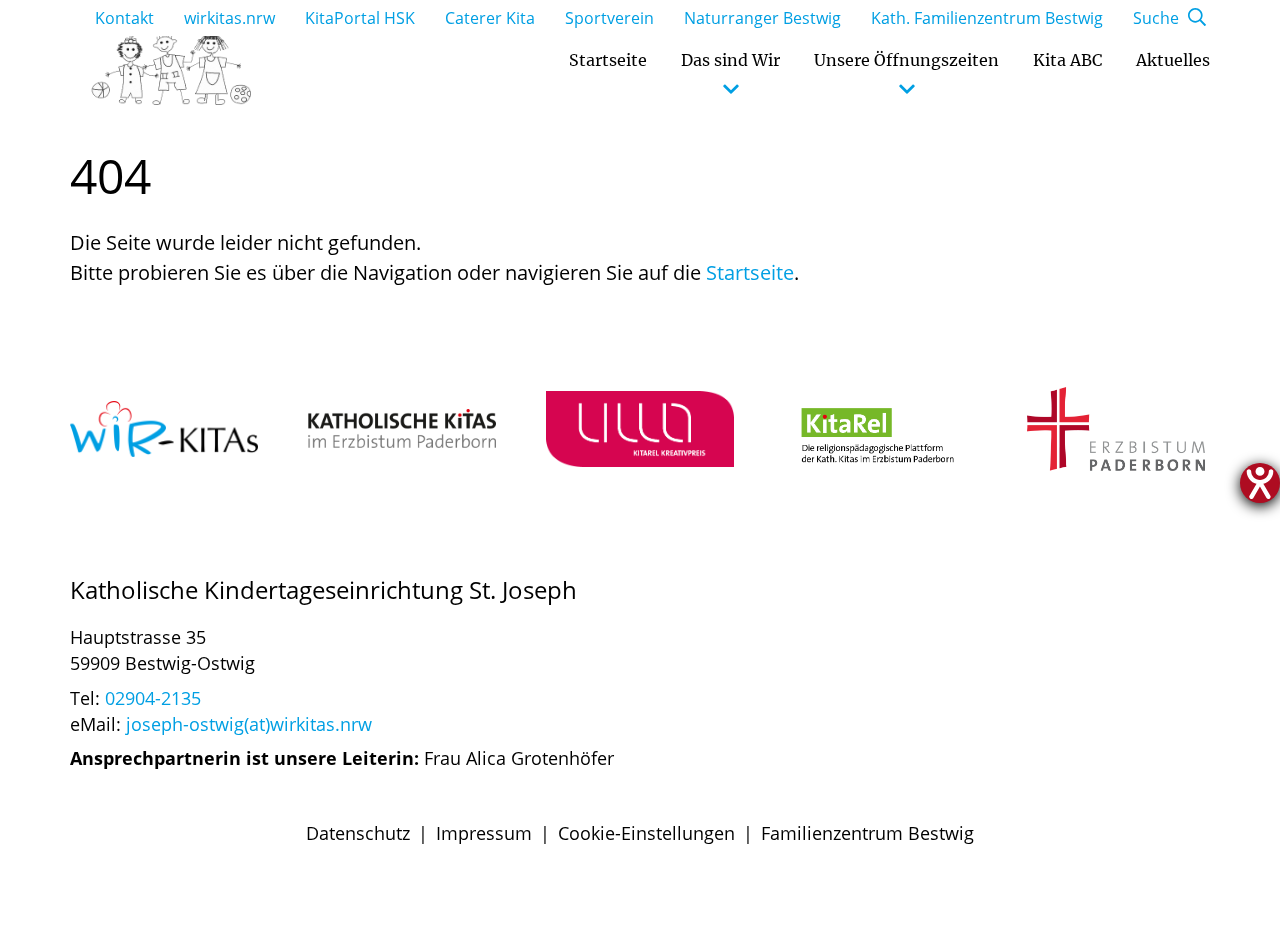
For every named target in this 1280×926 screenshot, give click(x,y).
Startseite (750, 272)
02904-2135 (153, 698)
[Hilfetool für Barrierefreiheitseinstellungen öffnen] (1260, 483)
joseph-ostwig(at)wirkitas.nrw (249, 724)
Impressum (484, 833)
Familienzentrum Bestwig (867, 833)
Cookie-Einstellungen (646, 833)
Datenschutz (358, 833)
